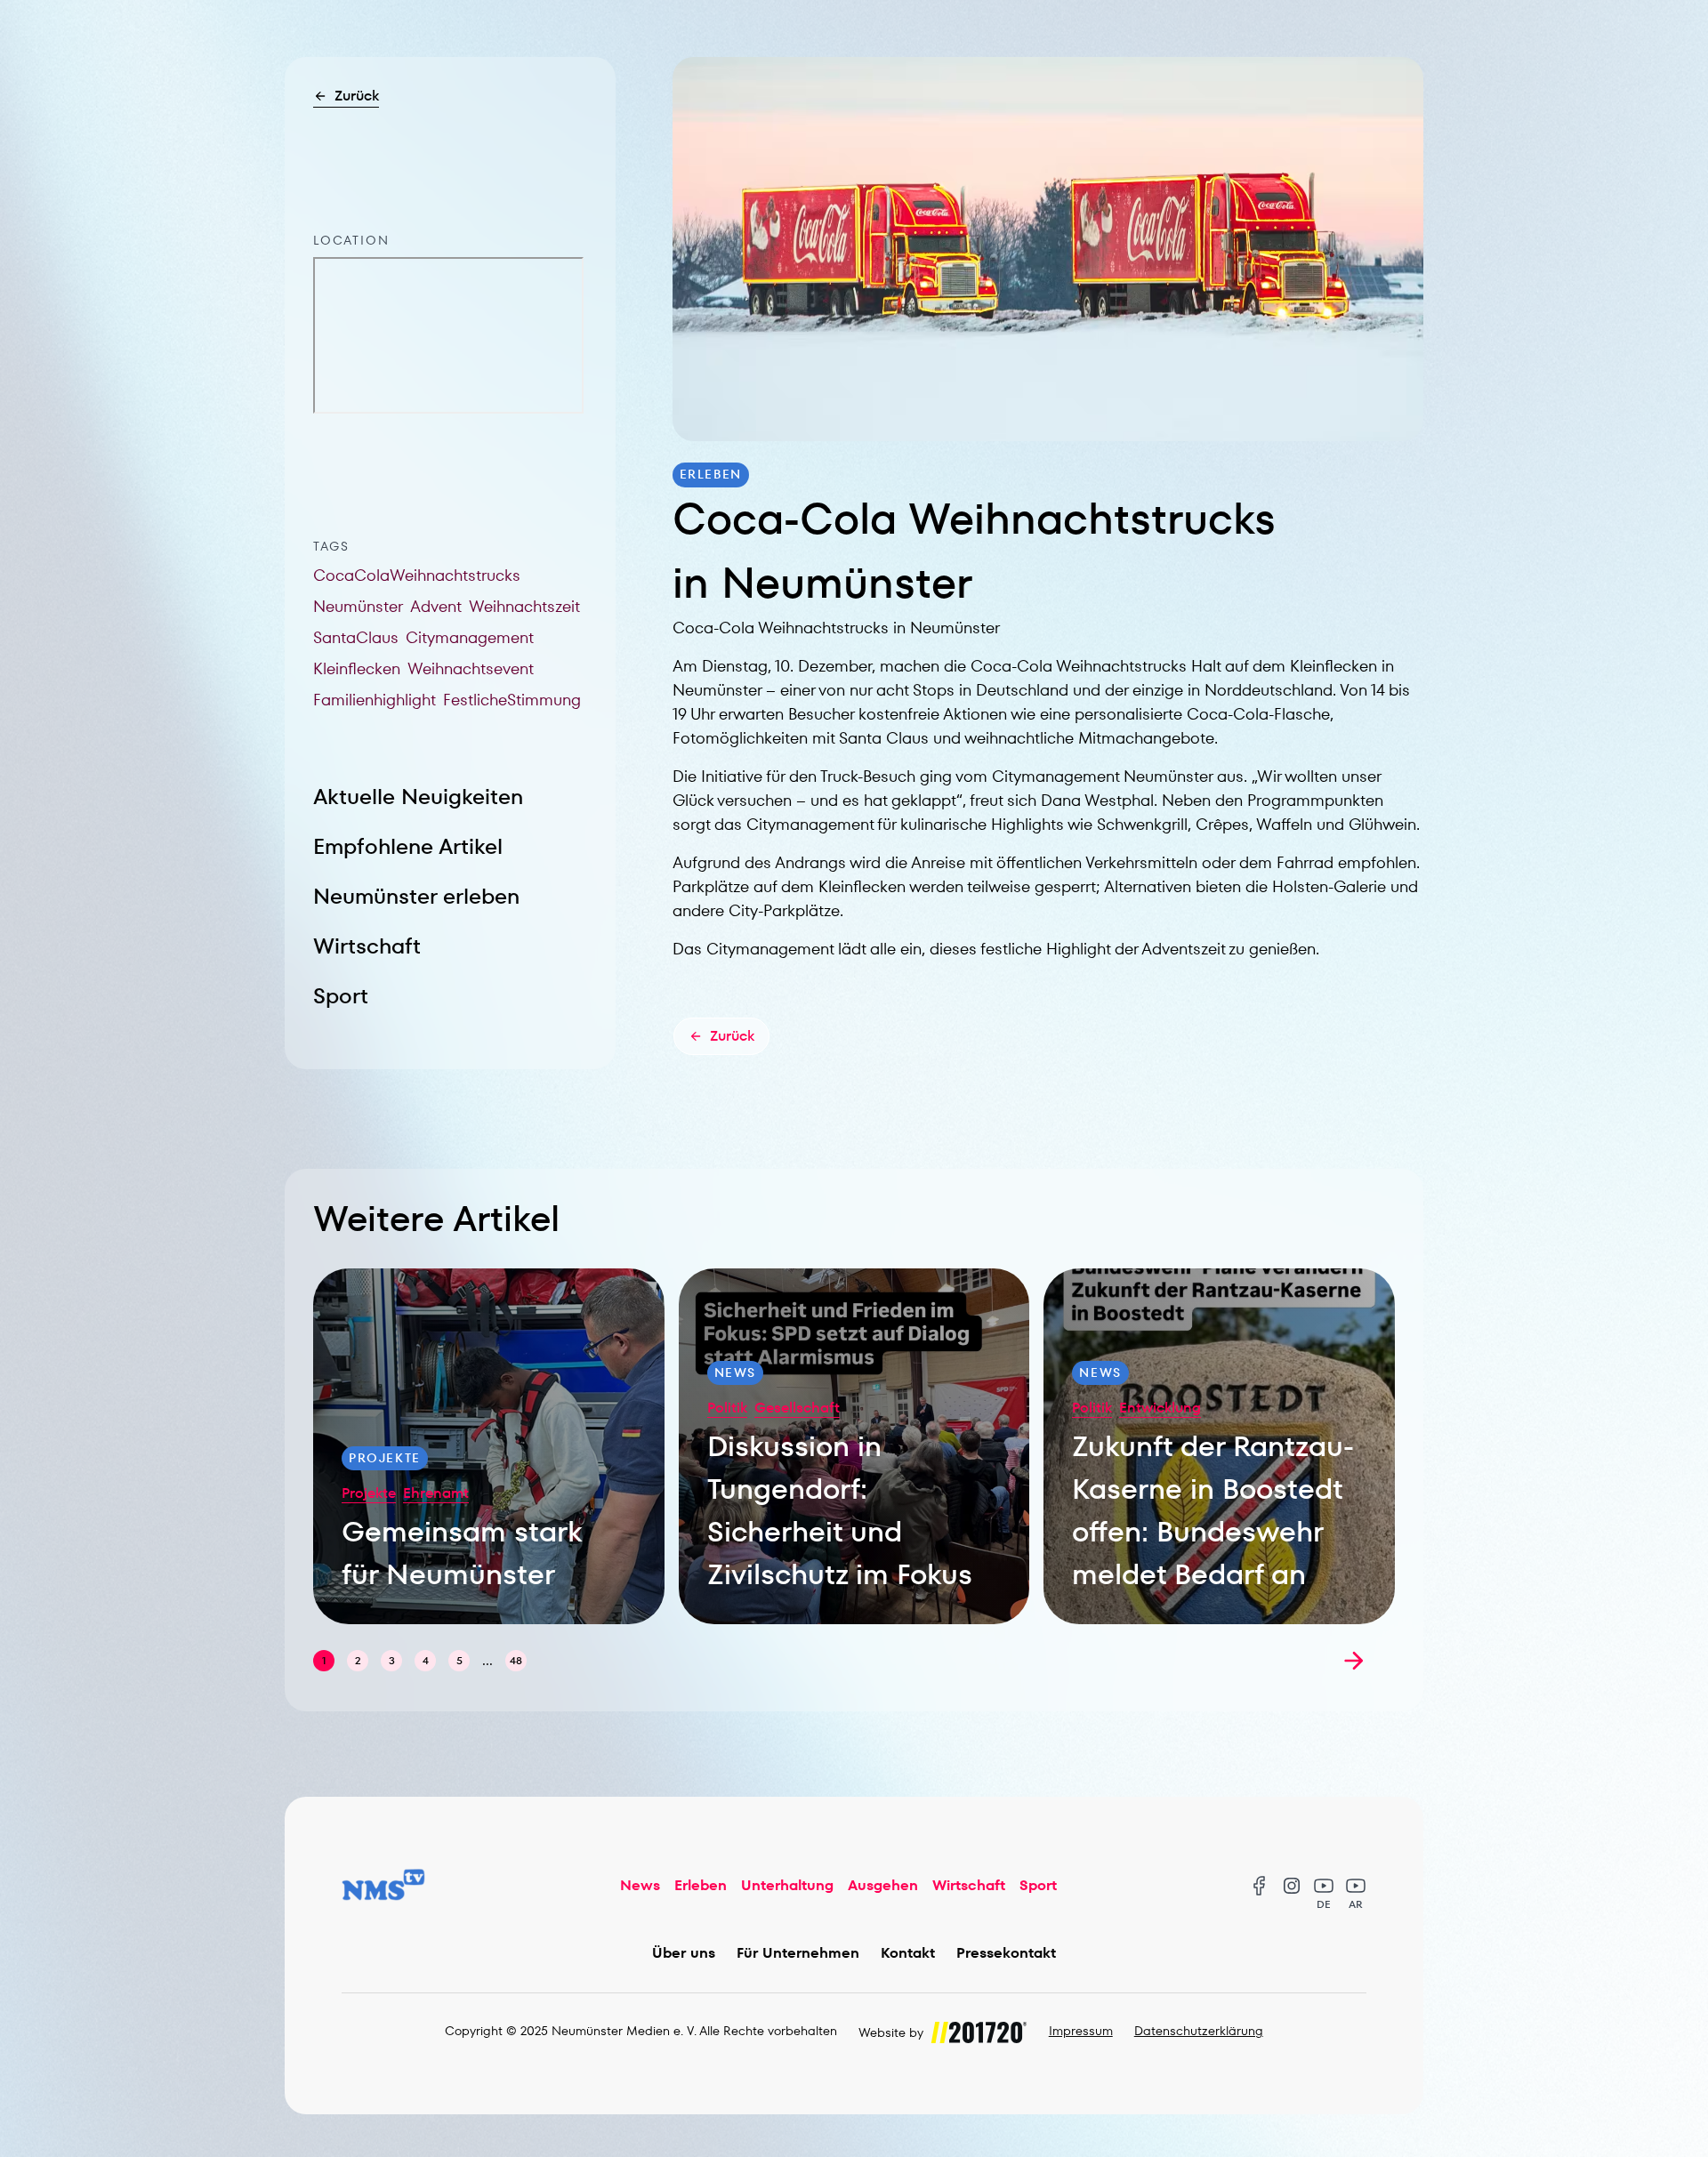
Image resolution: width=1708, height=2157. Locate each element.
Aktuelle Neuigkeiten (418, 797)
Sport (341, 996)
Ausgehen (883, 1885)
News (640, 1885)
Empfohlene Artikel (408, 846)
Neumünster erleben (416, 896)
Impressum (1081, 2031)
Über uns (684, 1953)
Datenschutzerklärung (1199, 2031)
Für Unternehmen (798, 1953)
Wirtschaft (367, 946)
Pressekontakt (1006, 1953)
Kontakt (908, 1953)
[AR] (1356, 1886)
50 (516, 1660)
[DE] (1324, 1886)
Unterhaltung (787, 1885)
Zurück (357, 96)
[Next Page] (1354, 1661)
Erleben (701, 1885)
